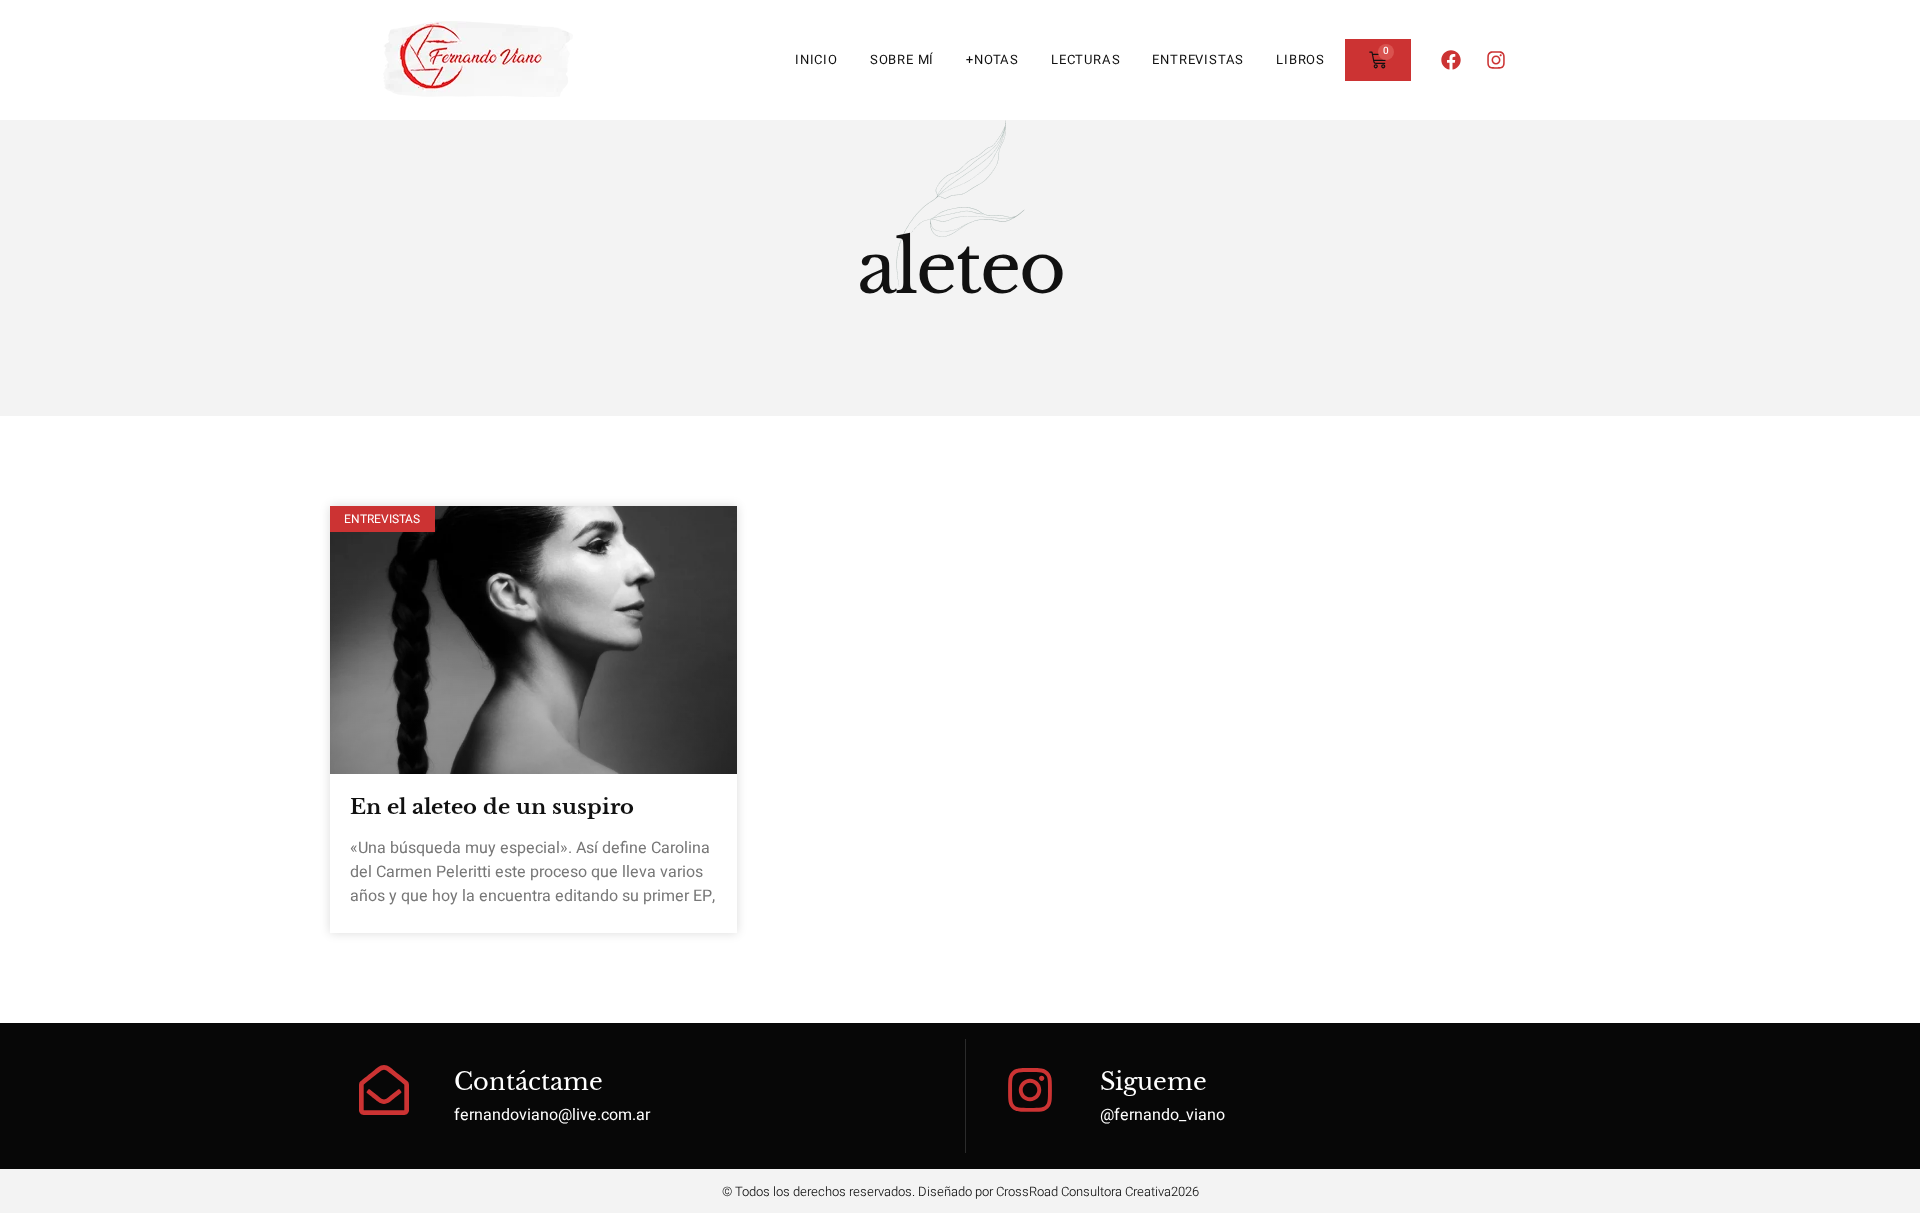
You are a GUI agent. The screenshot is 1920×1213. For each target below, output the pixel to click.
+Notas (992, 59)
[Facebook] (1451, 60)
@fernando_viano (1162, 1115)
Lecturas (1085, 59)
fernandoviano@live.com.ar (552, 1115)
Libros (1300, 59)
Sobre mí (902, 59)
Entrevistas (1198, 59)
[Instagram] (1496, 60)
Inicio (816, 59)
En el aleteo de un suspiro (492, 807)
